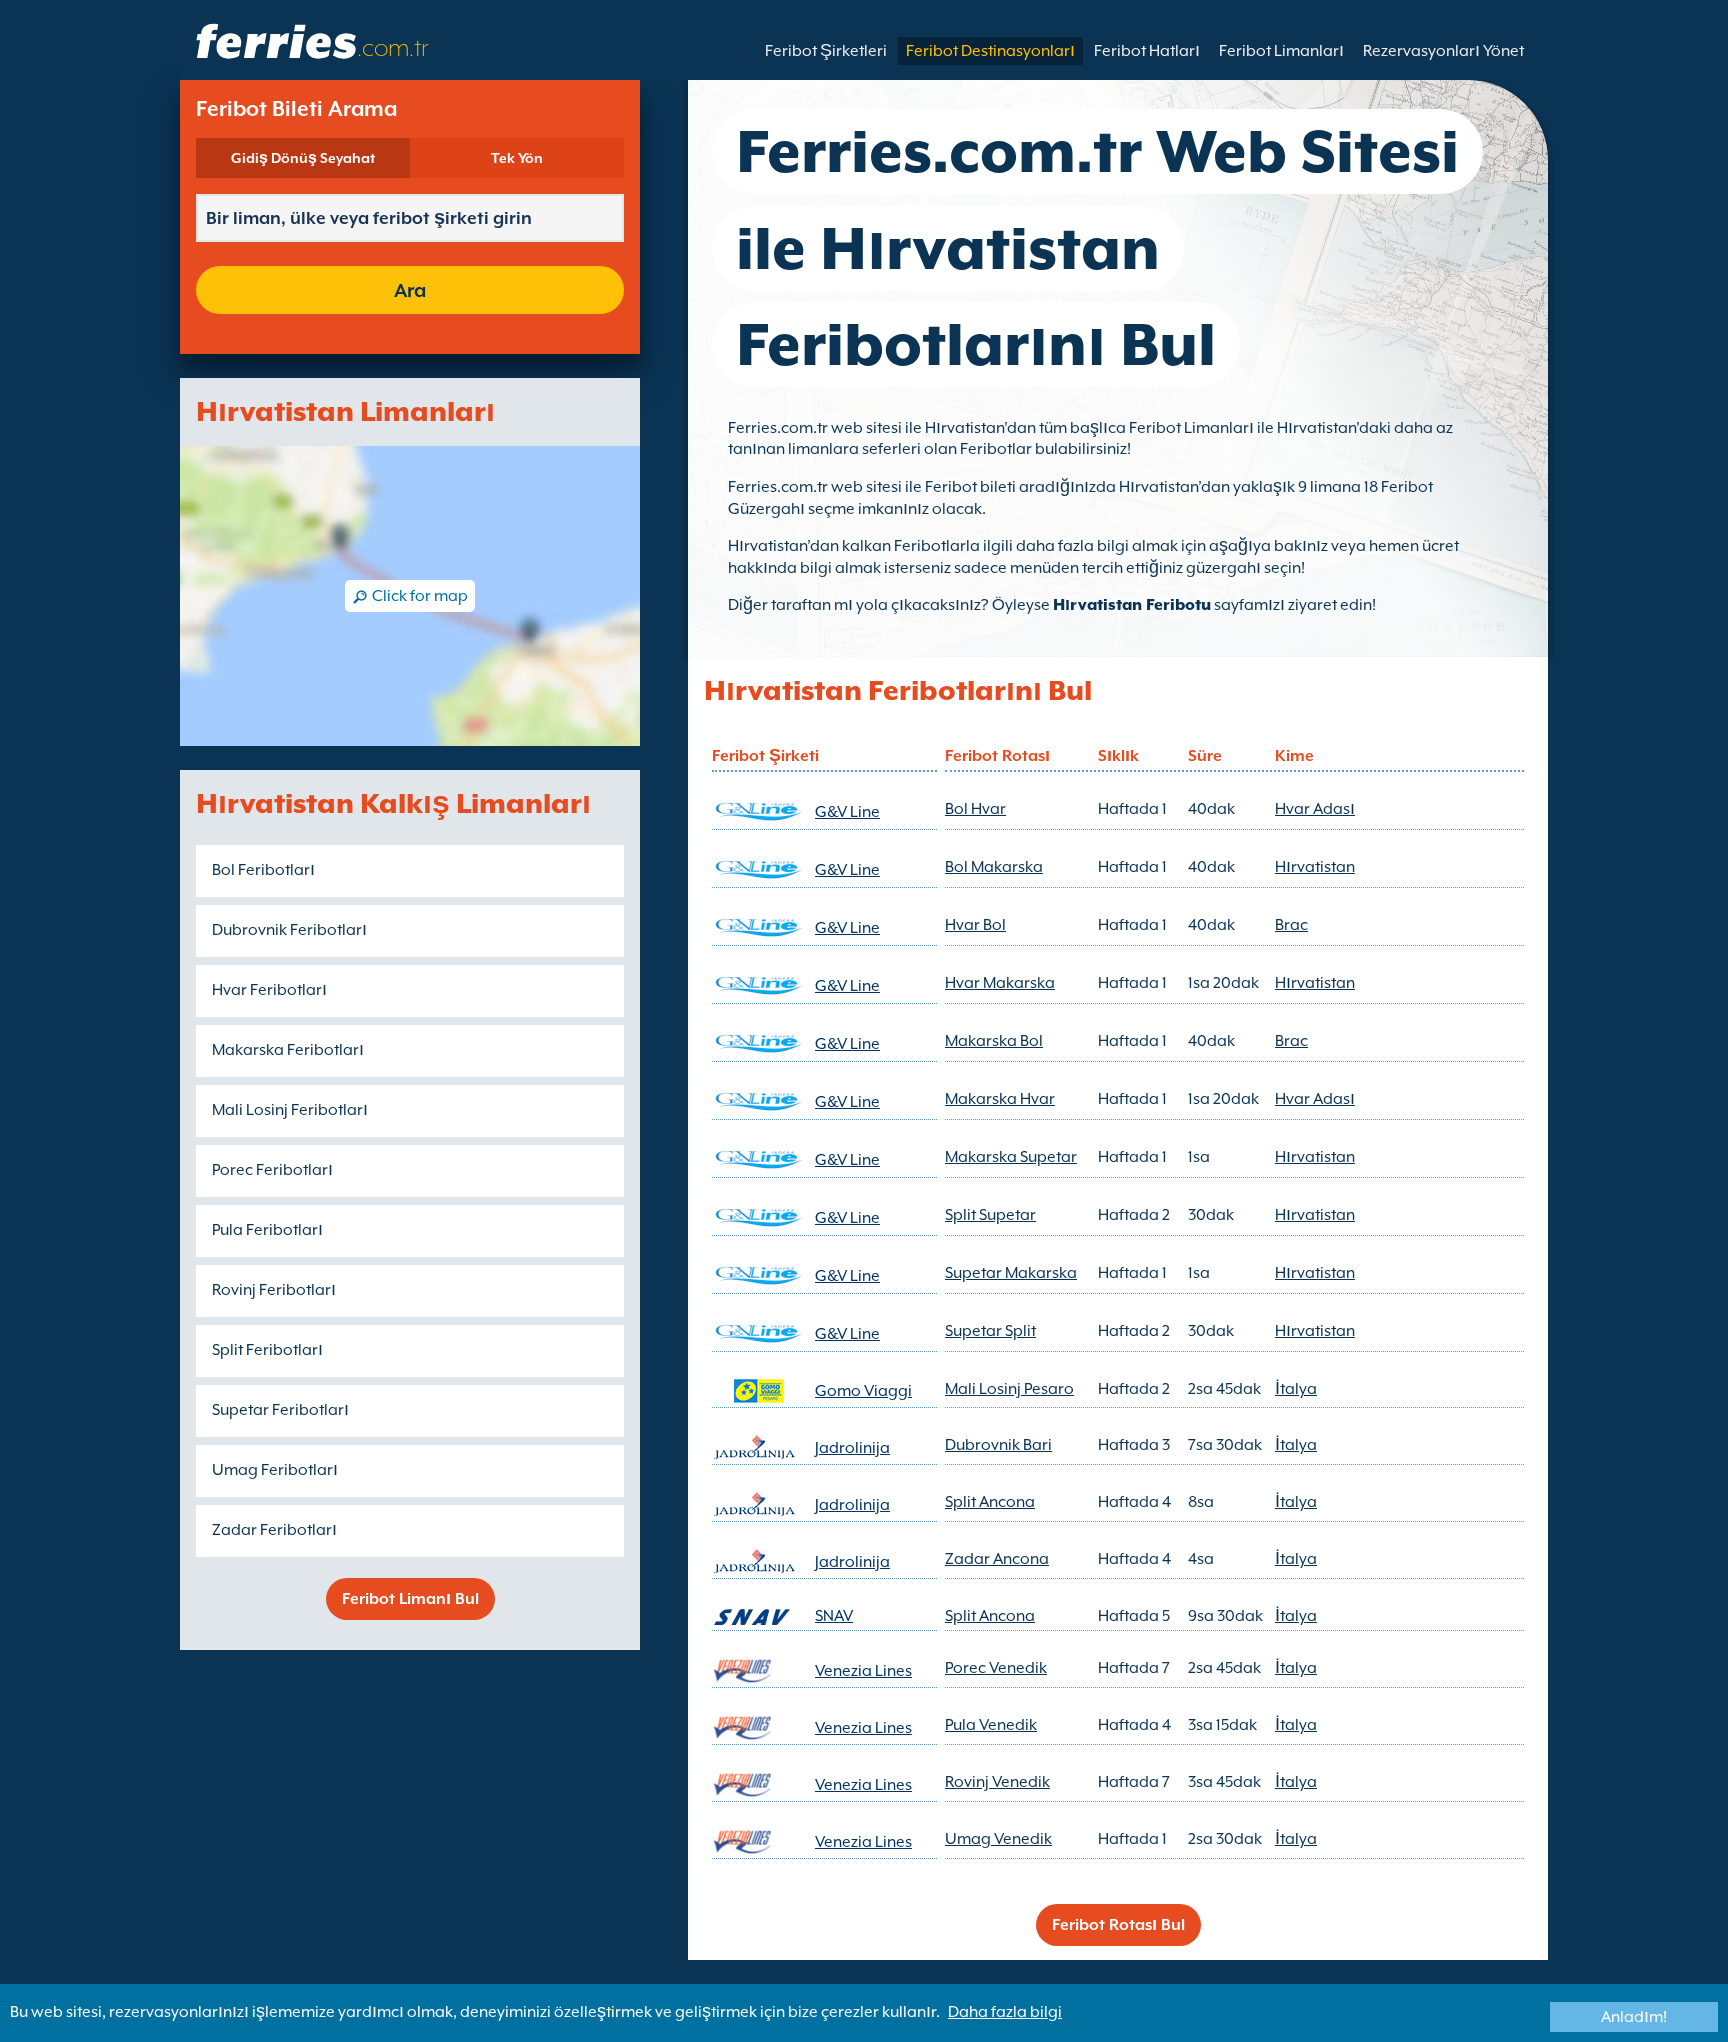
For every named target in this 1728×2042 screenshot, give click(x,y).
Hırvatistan (1315, 867)
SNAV (834, 1616)
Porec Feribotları (272, 1170)
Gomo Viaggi (863, 1391)
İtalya (1296, 1389)
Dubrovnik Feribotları (289, 930)
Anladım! (1634, 2017)
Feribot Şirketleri (826, 51)
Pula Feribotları (267, 1230)
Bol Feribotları (263, 870)
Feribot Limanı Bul (410, 1599)
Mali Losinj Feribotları (290, 1110)
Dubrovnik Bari (998, 1445)
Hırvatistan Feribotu (1132, 605)
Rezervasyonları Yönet (1443, 51)
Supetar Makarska (1011, 1273)
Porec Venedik (996, 1668)
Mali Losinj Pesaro (1009, 1389)
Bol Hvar (975, 809)
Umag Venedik (998, 1839)
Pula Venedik (991, 1725)
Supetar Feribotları (280, 1410)
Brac (1291, 925)
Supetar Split (990, 1331)
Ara (410, 290)
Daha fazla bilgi (1005, 2012)
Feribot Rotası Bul (1118, 1925)
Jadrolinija (852, 1448)
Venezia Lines (863, 1671)
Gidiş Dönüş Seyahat (303, 158)
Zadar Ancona (997, 1559)
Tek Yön (517, 158)
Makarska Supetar (1011, 1157)
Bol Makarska (994, 867)
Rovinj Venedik (997, 1782)
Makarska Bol (994, 1041)
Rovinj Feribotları (274, 1290)
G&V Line (847, 812)
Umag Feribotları (275, 1470)
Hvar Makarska (1000, 983)
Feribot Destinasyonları (990, 51)
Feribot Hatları (1147, 51)
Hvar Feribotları (269, 990)
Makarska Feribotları (288, 1050)
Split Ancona (990, 1502)
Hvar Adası (1315, 809)
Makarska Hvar (1000, 1099)
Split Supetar (990, 1215)
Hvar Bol (975, 925)
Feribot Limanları (1281, 51)
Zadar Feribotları (274, 1530)
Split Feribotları (267, 1350)
